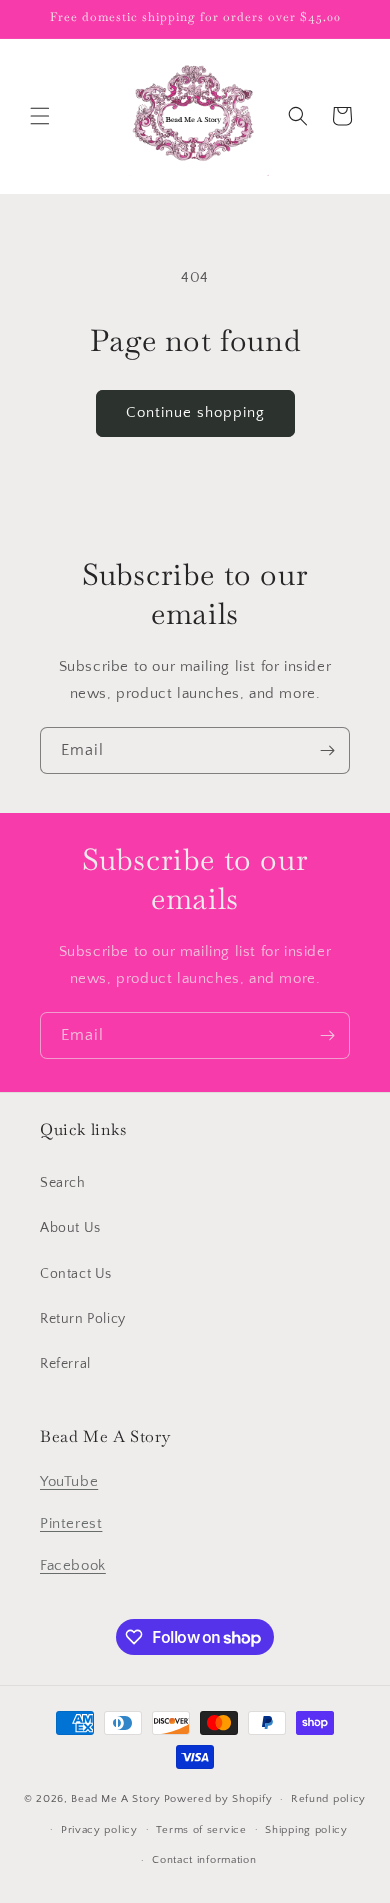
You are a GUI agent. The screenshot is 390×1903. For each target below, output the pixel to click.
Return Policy (83, 1319)
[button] (40, 116)
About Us (70, 1228)
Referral (65, 1364)
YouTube (69, 1481)
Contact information (204, 1860)
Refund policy (328, 1799)
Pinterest (71, 1523)
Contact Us (76, 1274)
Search (63, 1183)
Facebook (73, 1565)
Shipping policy (306, 1830)
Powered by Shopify (218, 1799)
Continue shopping (195, 412)
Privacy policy (99, 1830)
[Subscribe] (327, 750)
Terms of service (201, 1830)
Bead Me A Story (116, 1799)
